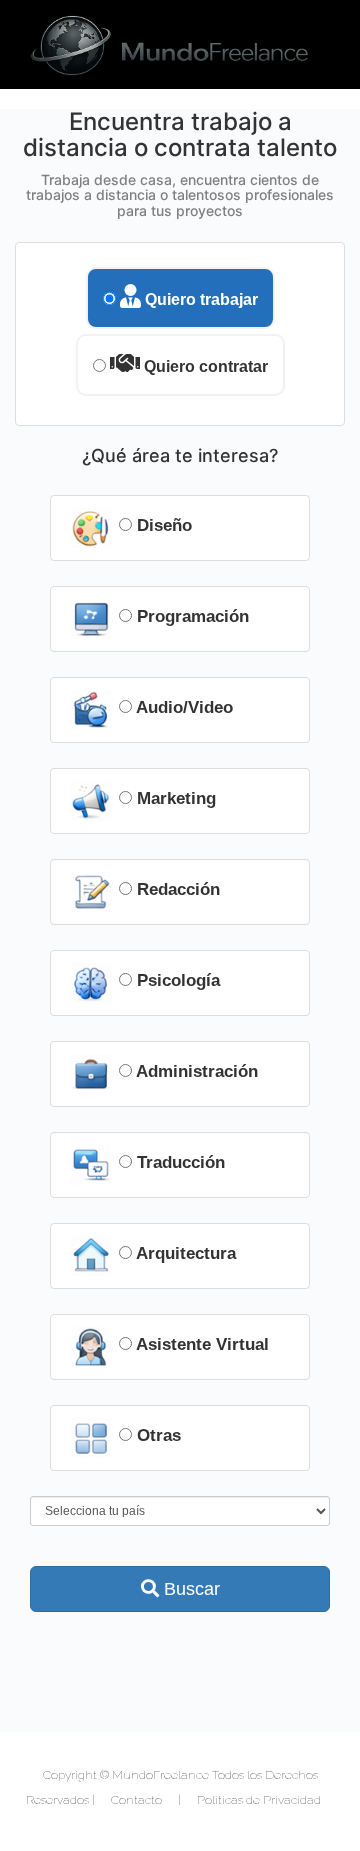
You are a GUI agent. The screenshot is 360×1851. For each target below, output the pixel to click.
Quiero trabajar (199, 299)
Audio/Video (182, 707)
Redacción (176, 889)
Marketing (174, 798)
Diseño (162, 525)
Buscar (189, 1589)
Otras (156, 1435)
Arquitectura (184, 1253)
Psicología (176, 980)
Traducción (178, 1162)
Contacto (136, 1800)
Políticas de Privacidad (259, 1800)
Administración (195, 1071)
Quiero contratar (204, 366)
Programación (190, 616)
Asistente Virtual (200, 1344)
